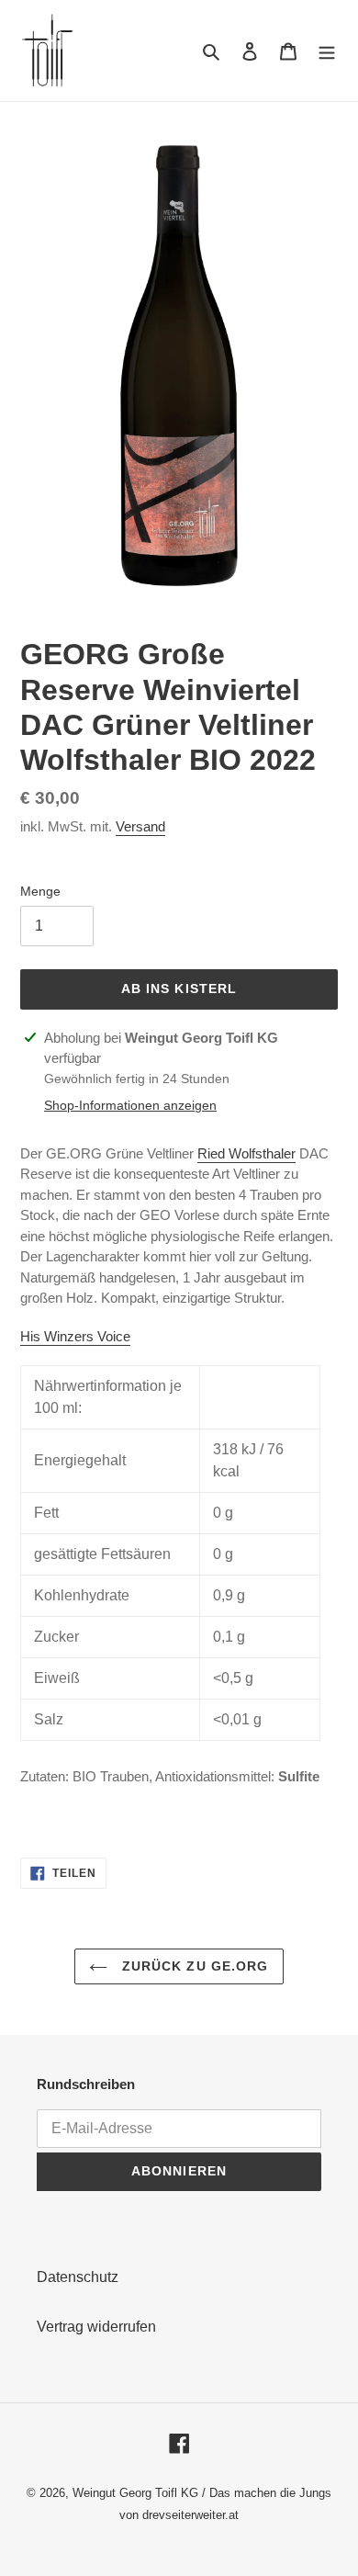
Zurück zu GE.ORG (192, 1966)
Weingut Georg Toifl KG (135, 2493)
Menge (40, 891)
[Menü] (327, 51)
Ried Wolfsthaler (246, 1153)
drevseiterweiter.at (190, 2515)
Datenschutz (78, 2277)
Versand (140, 826)
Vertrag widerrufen (96, 2327)
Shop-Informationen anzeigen (130, 1105)
